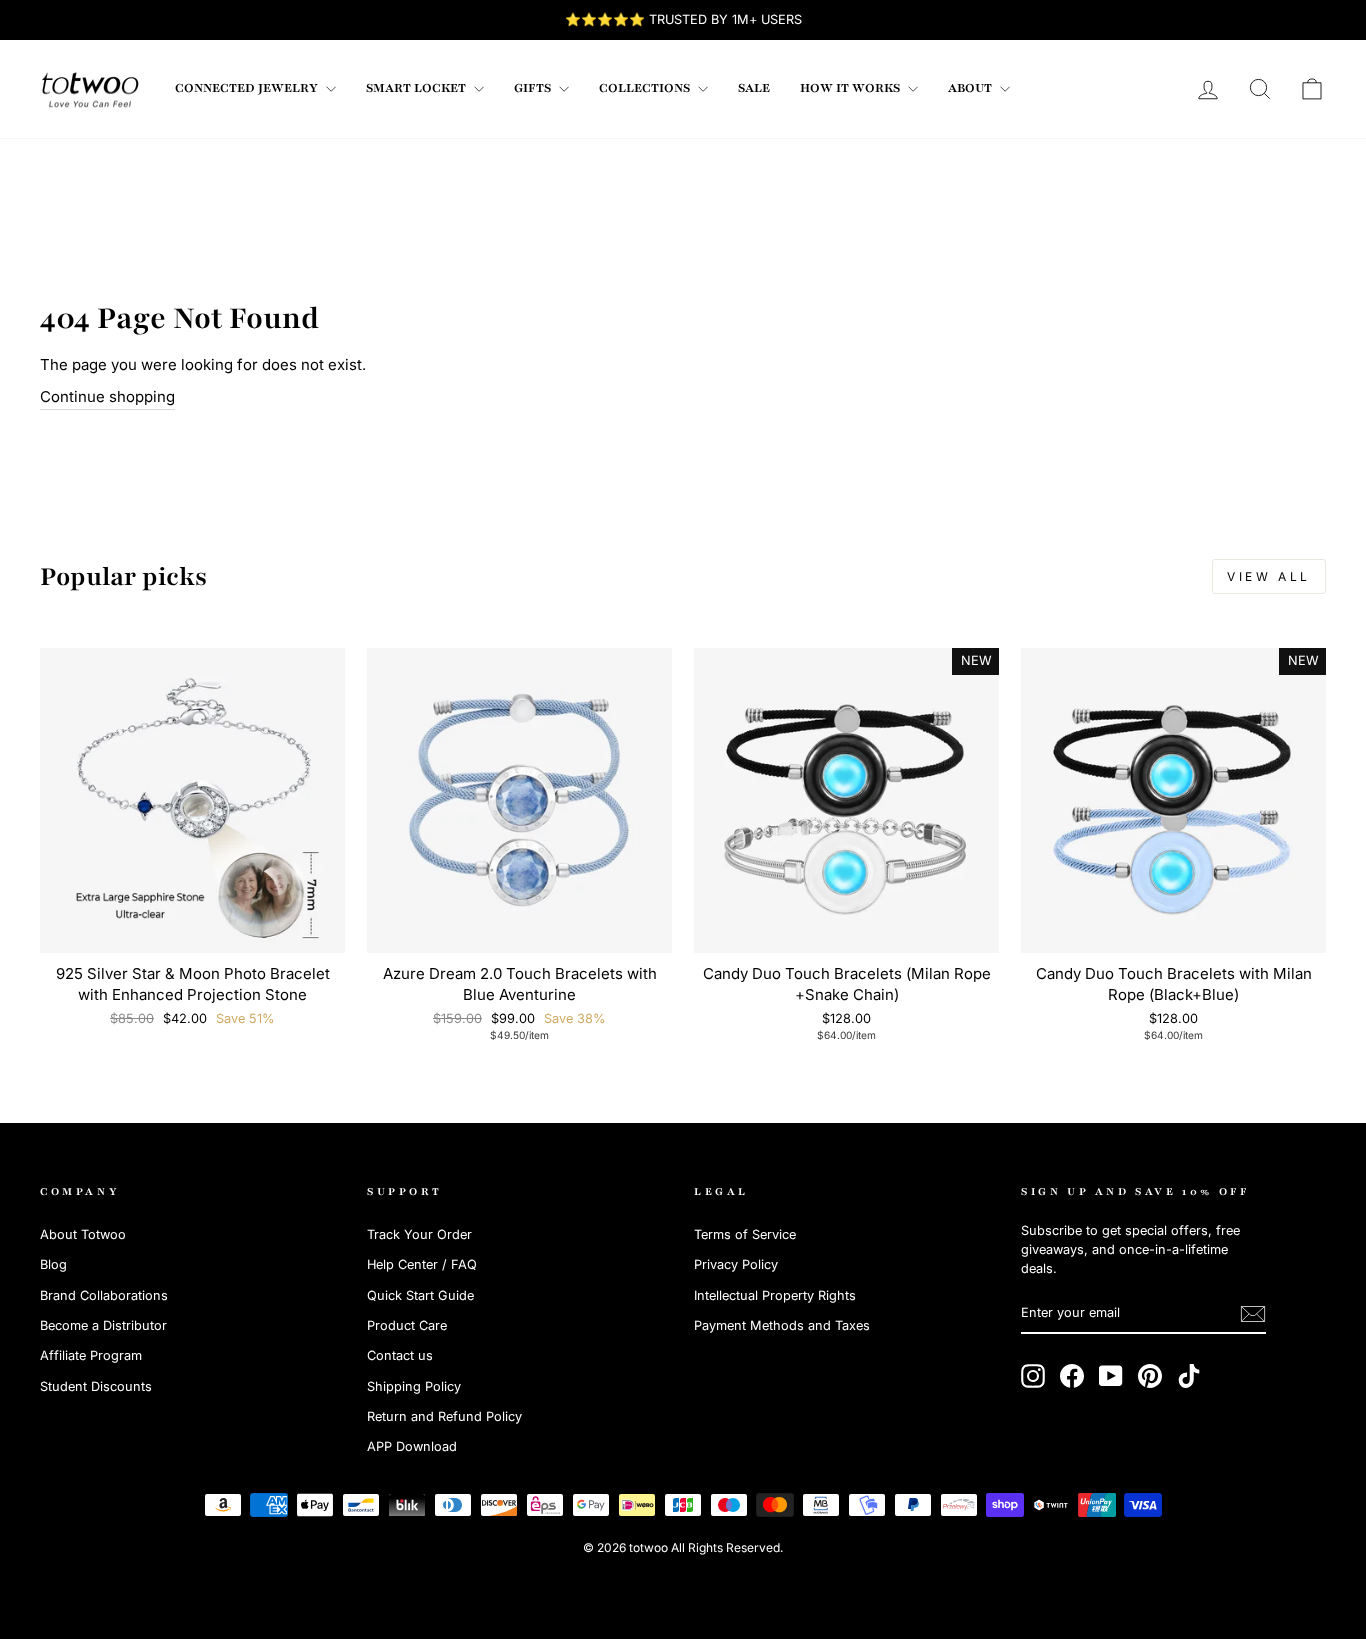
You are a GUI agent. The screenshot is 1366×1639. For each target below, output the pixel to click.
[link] (90, 89)
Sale (754, 88)
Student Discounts (96, 1386)
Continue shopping (107, 396)
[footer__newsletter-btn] (1253, 1314)
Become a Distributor (103, 1325)
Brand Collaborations (104, 1295)
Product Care (407, 1325)
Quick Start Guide (420, 1295)
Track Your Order (419, 1234)
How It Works (851, 88)
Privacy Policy (736, 1264)
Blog (53, 1264)
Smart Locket (417, 88)
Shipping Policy (414, 1386)
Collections (646, 88)
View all (1269, 576)
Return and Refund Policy (444, 1416)
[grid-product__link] (192, 800)
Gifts (534, 88)
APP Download (412, 1446)
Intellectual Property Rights (775, 1295)
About (971, 88)
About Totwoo (83, 1234)
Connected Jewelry (248, 88)
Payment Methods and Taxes (782, 1325)
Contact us (400, 1355)
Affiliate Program (91, 1355)
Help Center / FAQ (422, 1264)
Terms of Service (745, 1234)
